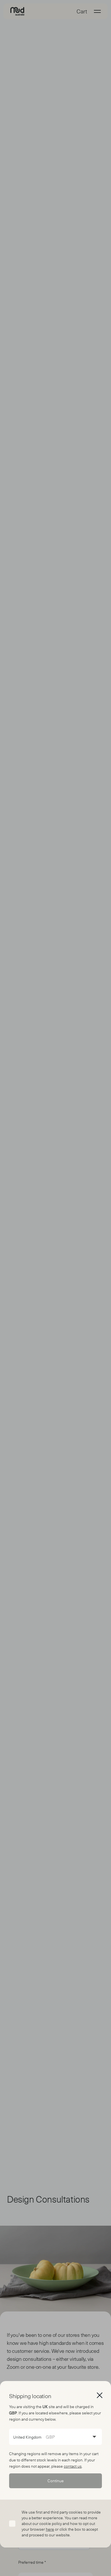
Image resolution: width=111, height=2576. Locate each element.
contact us (73, 2466)
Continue (56, 2481)
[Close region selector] (100, 2395)
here (50, 2529)
